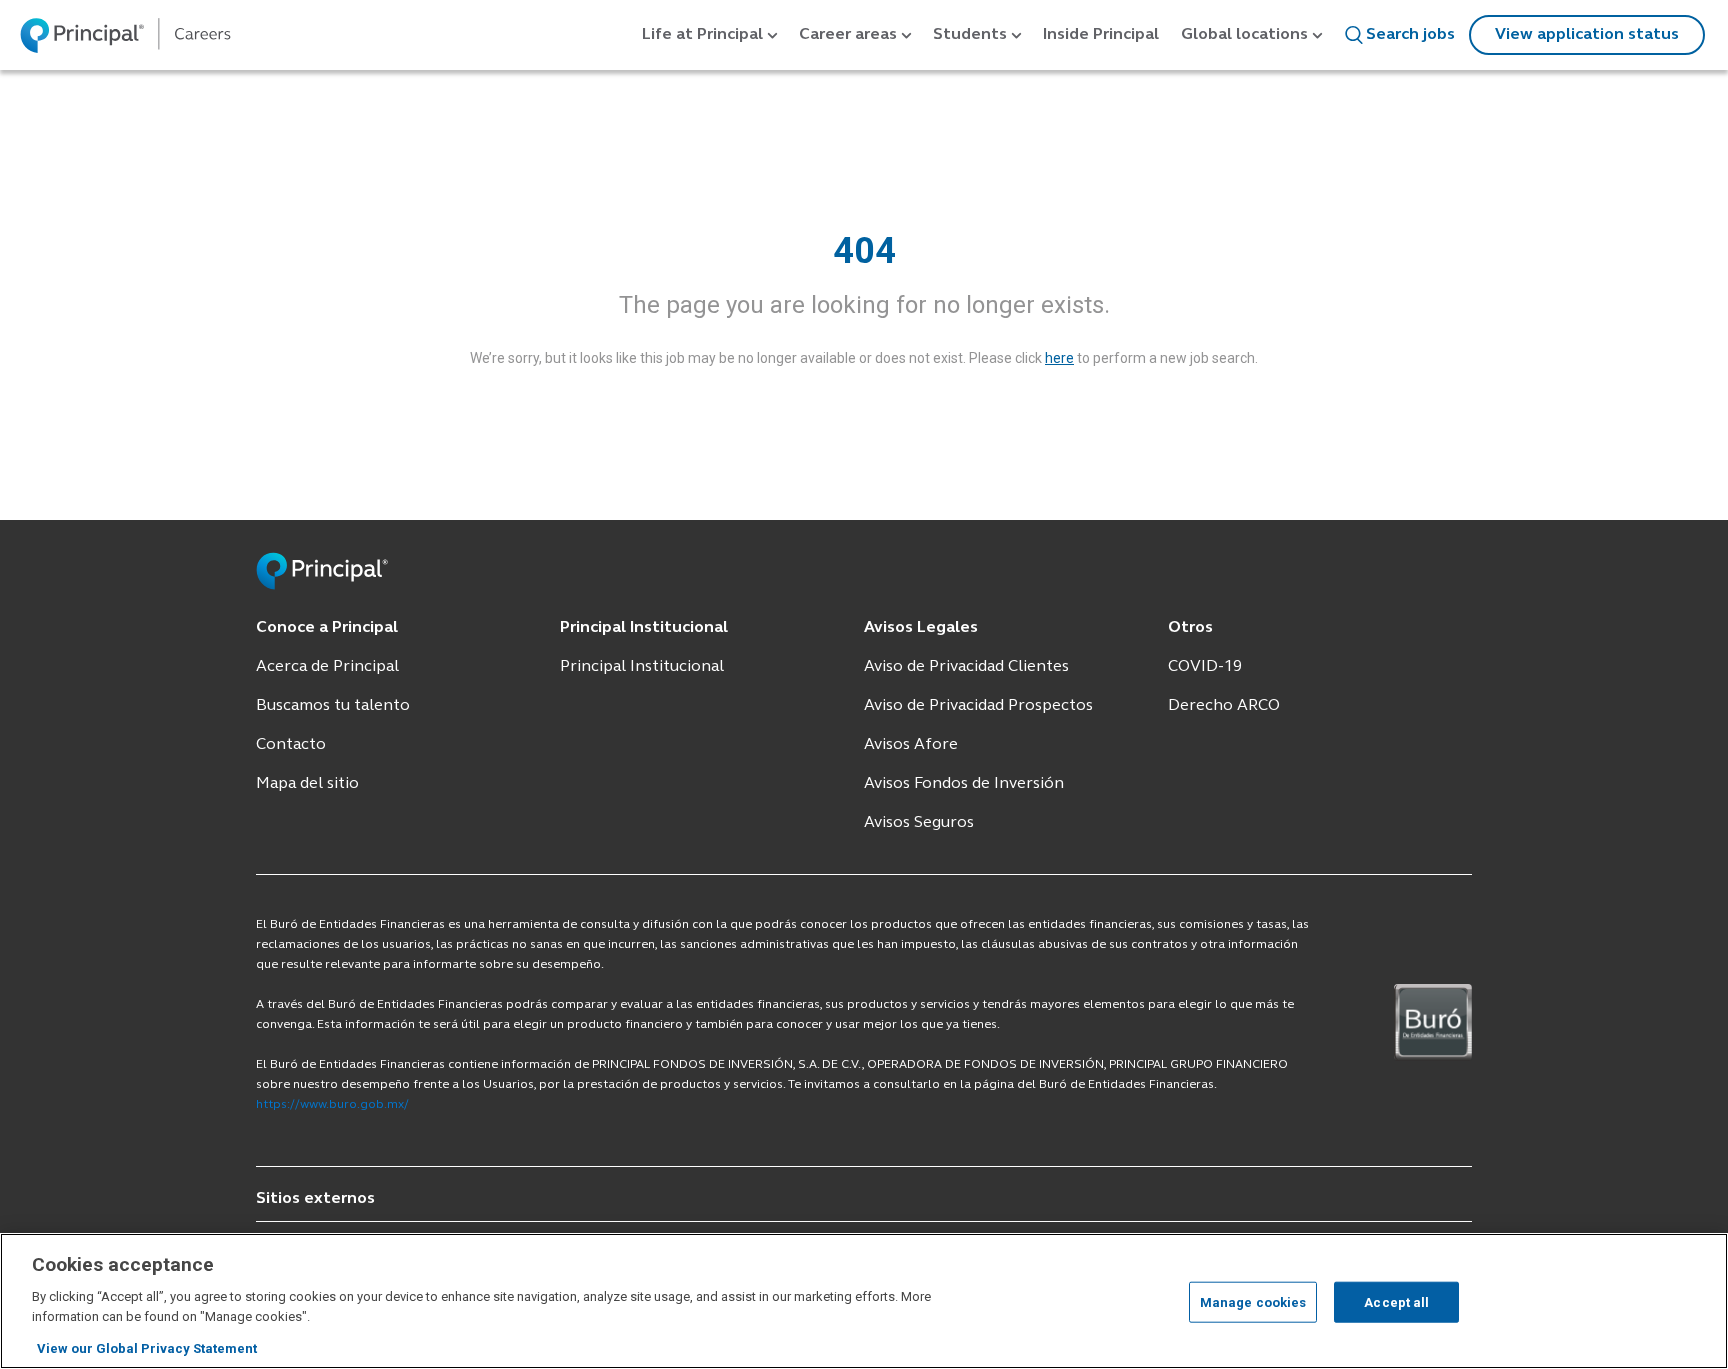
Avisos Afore (911, 745)
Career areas (848, 35)
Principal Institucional (642, 667)
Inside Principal (1101, 35)
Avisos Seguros (919, 823)
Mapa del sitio (307, 784)
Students (970, 35)
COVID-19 (1205, 667)
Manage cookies (1253, 1301)
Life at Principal (702, 35)
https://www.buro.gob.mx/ (332, 1105)
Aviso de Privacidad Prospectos (978, 706)
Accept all (1396, 1301)
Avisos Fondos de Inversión (964, 784)
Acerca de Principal (327, 667)
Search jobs (1410, 35)
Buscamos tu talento (333, 706)
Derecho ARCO (1224, 706)
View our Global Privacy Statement (147, 1348)
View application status (1587, 35)
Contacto (291, 745)
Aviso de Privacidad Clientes (966, 667)
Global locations (1244, 35)
